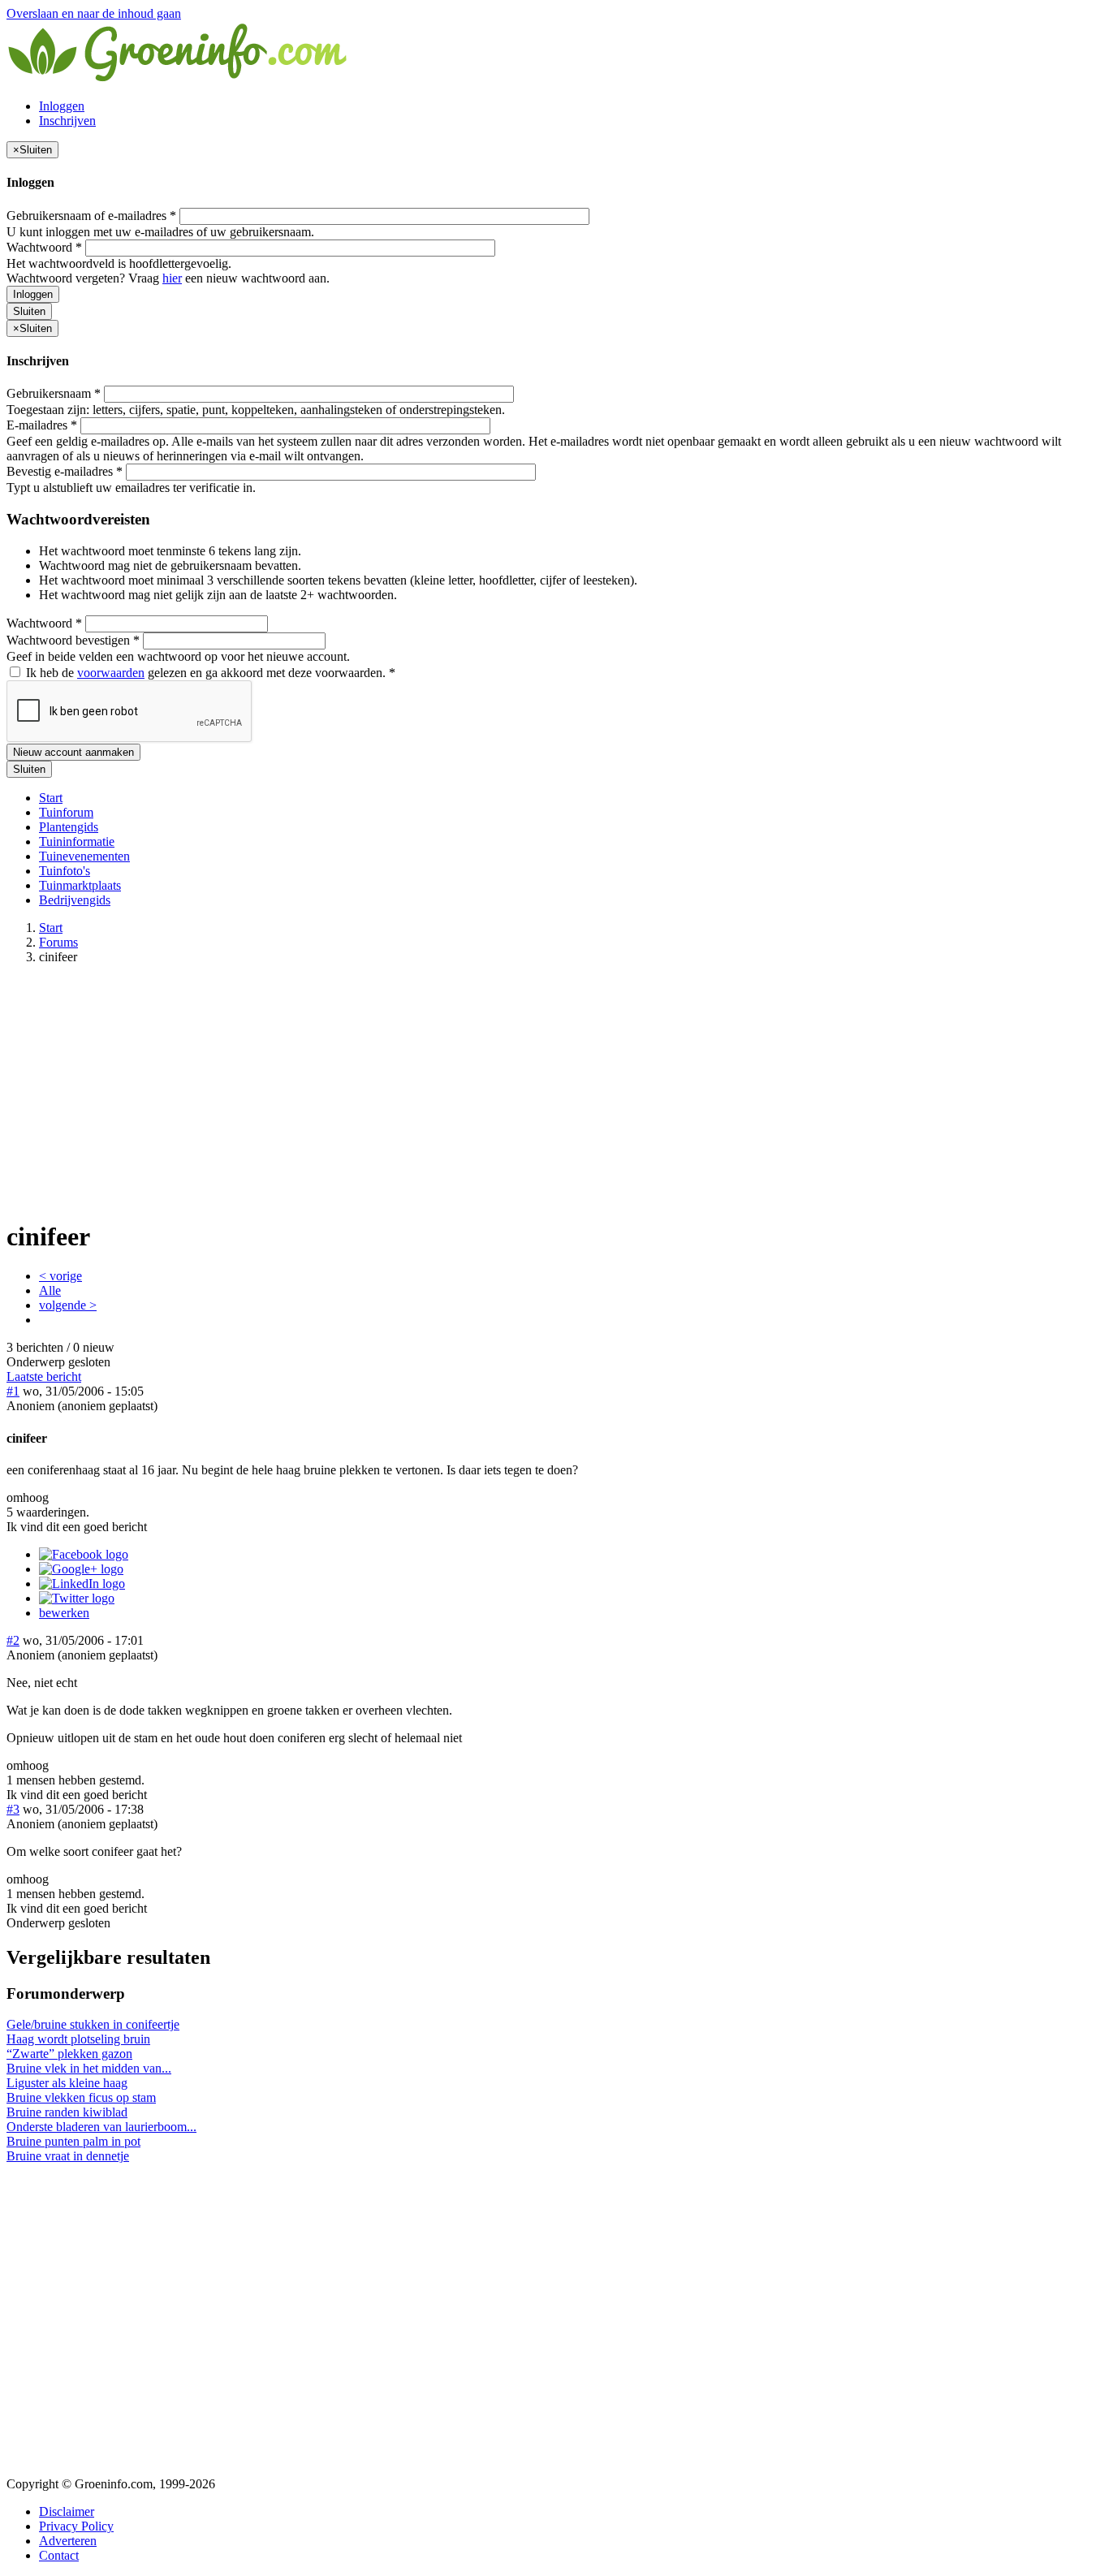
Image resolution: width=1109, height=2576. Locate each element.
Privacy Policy (76, 2526)
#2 (13, 1640)
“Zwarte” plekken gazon (69, 2054)
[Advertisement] (554, 1091)
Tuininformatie (77, 841)
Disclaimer (67, 2511)
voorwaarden (111, 673)
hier (172, 278)
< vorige (60, 1276)
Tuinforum (66, 812)
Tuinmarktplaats (80, 885)
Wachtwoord (44, 247)
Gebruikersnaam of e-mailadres (91, 216)
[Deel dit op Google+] (81, 1569)
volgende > (68, 1305)
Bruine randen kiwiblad (67, 2112)
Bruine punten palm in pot (73, 2141)
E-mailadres (42, 425)
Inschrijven (67, 121)
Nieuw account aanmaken (73, 752)
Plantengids (69, 827)
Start (51, 798)
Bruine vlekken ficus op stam (81, 2097)
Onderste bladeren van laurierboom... (101, 2127)
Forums (58, 942)
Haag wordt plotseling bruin (78, 2039)
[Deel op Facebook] (84, 1554)
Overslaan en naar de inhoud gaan (94, 13)
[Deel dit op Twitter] (77, 1598)
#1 (13, 1391)
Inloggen (62, 106)
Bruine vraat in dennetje (68, 2156)
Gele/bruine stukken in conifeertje (93, 2024)
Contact (59, 2555)
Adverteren (68, 2541)
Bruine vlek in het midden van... (89, 2068)
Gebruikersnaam (54, 393)
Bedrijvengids (75, 900)
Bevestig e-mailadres (65, 471)
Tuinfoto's (65, 871)
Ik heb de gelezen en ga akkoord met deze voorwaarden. (209, 673)
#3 (13, 1809)
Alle (50, 1290)
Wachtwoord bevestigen (73, 640)
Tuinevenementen (84, 856)
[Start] (179, 78)
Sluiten (29, 311)
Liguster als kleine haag (67, 2083)
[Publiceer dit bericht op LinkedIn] (82, 1584)
